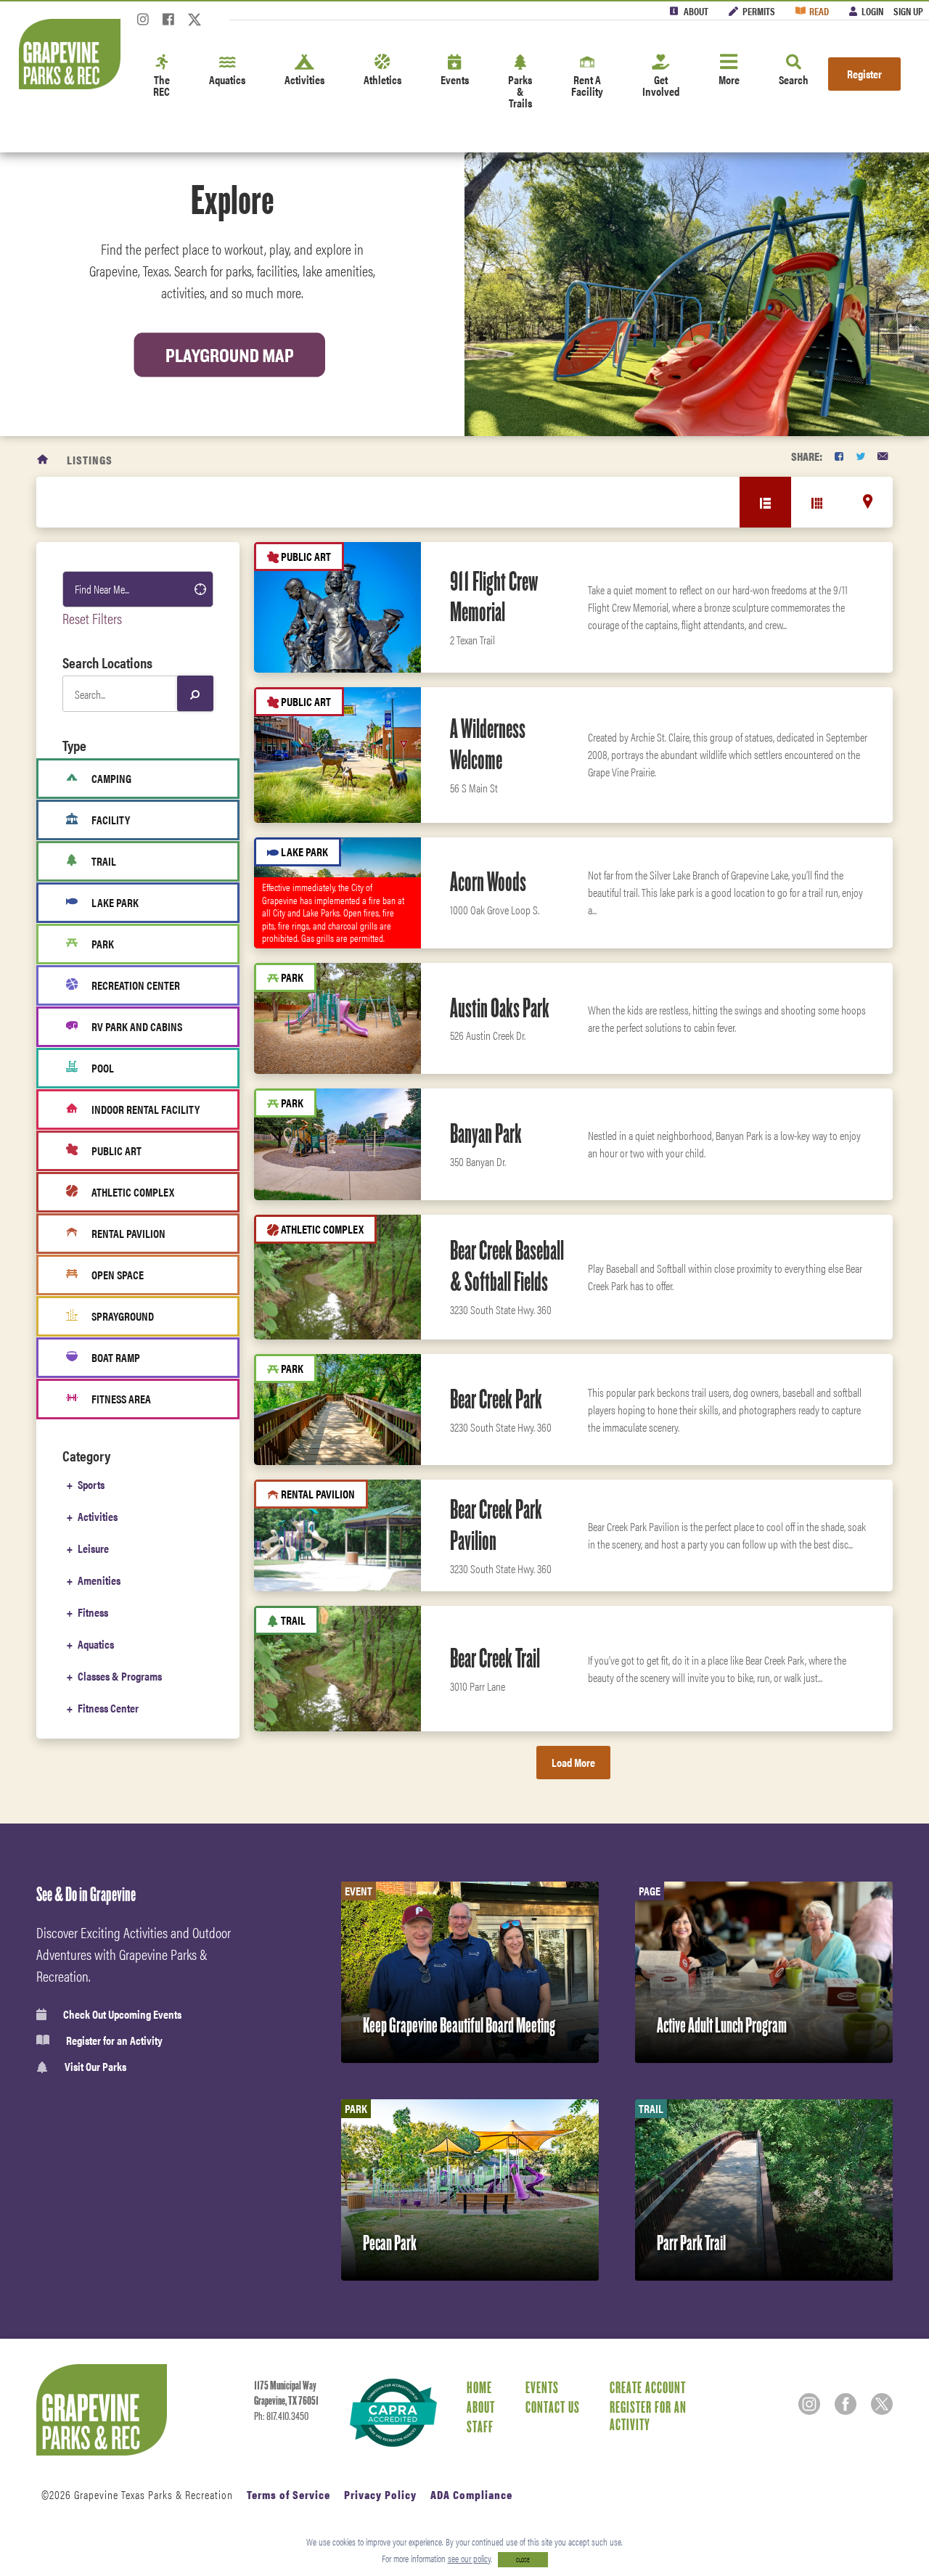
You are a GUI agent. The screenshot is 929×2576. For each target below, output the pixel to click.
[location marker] (868, 501)
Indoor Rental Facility (146, 1109)
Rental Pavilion (128, 1233)
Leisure (93, 1548)
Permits (759, 11)
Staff (480, 2427)
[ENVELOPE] (883, 456)
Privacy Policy (380, 2494)
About (696, 11)
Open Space (118, 1275)
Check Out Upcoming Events (122, 2014)
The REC (161, 85)
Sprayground (123, 1316)
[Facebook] (168, 24)
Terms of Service (288, 2494)
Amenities (99, 1580)
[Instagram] (143, 24)
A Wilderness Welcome (488, 744)
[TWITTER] (860, 456)
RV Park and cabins (137, 1026)
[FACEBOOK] (839, 456)
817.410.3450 (287, 2416)
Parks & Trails (520, 91)
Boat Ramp (116, 1357)
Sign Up (908, 11)
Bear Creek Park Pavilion (496, 1525)
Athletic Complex (133, 1192)
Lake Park (115, 902)
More (729, 79)
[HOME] (43, 460)
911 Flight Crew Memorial (494, 597)
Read (819, 11)
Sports (91, 1484)
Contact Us (553, 2407)
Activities (304, 79)
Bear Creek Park (496, 1399)
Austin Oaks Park (500, 1008)
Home (479, 2387)
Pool (103, 1068)
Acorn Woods (488, 882)
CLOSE (523, 2560)
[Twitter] (195, 24)
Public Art (116, 1150)
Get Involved (661, 85)
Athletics (382, 79)
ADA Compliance (471, 2494)
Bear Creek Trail (495, 1658)
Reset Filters (92, 618)
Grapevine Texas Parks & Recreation (154, 2494)
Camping (111, 778)
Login (872, 11)
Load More (573, 1762)
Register (864, 74)
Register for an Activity (114, 2040)
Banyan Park (486, 1133)
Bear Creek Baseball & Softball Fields (507, 1266)
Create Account (648, 2387)
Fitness (93, 1612)
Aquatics (227, 79)
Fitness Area (121, 1399)
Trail (104, 861)
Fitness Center (108, 1708)
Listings (90, 460)
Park (103, 944)
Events (455, 79)
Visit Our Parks (95, 2067)
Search (794, 79)
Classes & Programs (120, 1676)
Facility (111, 820)
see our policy (469, 2558)
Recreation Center (136, 985)
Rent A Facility (587, 85)
